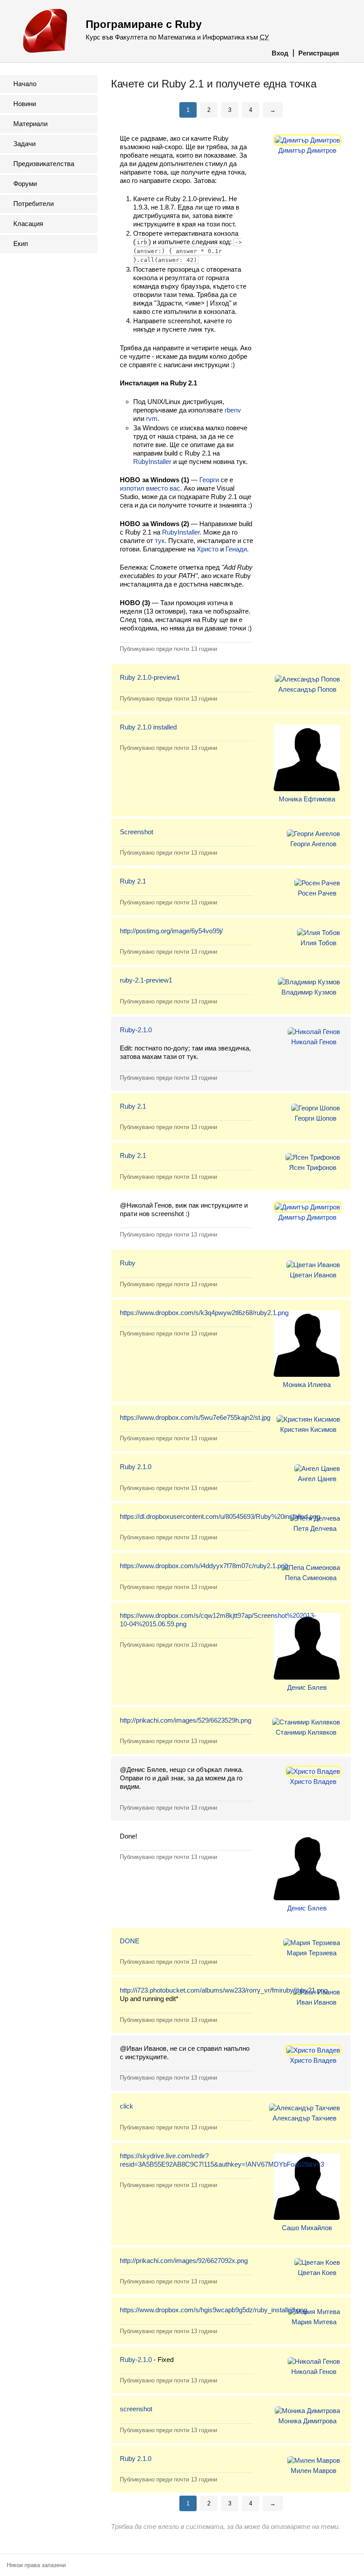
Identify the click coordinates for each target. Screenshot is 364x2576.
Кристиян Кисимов (308, 1429)
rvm (152, 418)
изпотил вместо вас (150, 488)
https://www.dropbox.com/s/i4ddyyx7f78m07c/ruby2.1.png (204, 1566)
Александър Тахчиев (305, 2118)
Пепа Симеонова (311, 1578)
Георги (209, 480)
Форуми (25, 184)
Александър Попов (307, 689)
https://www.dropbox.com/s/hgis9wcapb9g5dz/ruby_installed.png (214, 2310)
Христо (208, 549)
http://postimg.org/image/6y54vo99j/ (171, 931)
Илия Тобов (318, 943)
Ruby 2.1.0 (136, 1467)
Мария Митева (314, 2322)
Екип (21, 244)
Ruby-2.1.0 (136, 1030)
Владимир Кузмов (309, 992)
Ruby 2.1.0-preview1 (150, 677)
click (127, 2106)
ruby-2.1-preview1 (146, 980)
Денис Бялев (307, 1687)
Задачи (24, 144)
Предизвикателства (44, 164)
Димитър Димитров (307, 150)
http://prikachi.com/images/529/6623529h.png (186, 1720)
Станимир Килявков (306, 1732)
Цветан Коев (317, 2273)
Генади (236, 549)
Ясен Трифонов (313, 1167)
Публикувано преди (168, 649)
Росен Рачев (317, 893)
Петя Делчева (315, 1528)
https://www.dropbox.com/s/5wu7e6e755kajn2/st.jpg (195, 1417)
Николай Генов (314, 1042)
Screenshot (136, 832)
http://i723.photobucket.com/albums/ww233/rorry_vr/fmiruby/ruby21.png (224, 1990)
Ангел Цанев (317, 1479)
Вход (280, 53)
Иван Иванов (317, 2002)
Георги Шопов (316, 1118)
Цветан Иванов (313, 1275)
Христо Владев (313, 1781)
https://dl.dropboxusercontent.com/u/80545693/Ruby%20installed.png (220, 1516)
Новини (25, 104)
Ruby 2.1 (133, 881)
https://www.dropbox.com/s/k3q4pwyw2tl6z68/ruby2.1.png (204, 1313)
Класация (28, 224)
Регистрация (319, 53)
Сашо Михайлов (307, 2228)
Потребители (34, 204)
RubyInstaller (152, 462)
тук (160, 541)
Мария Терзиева (312, 1953)
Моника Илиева (307, 1385)
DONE (130, 1941)
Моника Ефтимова (307, 799)
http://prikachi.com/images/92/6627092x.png (184, 2261)
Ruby (128, 1263)
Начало (25, 84)
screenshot (136, 2409)
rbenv (233, 410)
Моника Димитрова (307, 2421)
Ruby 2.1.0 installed (148, 727)
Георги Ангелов (313, 844)
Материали (30, 124)
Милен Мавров (314, 2471)
